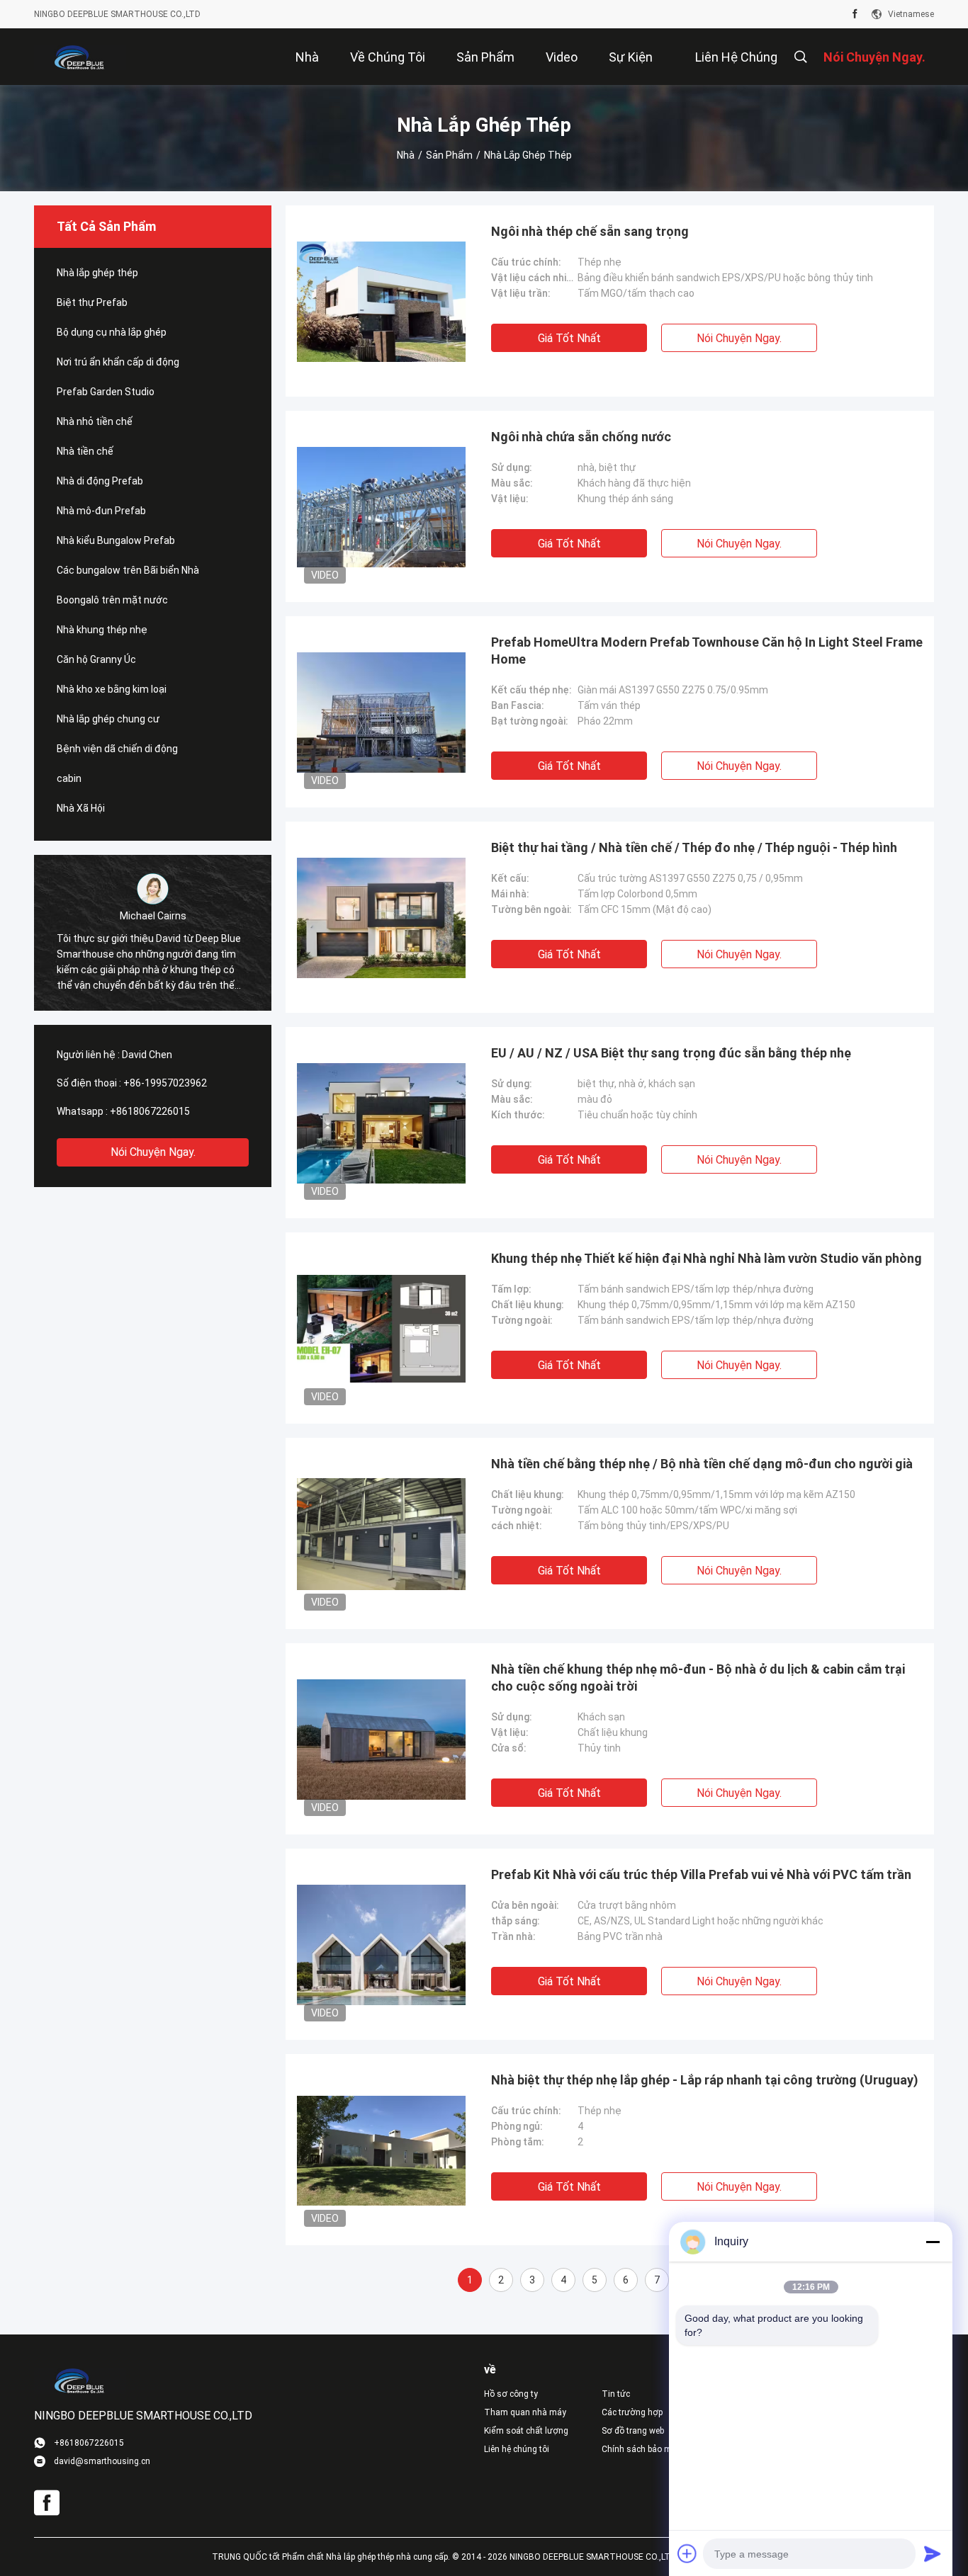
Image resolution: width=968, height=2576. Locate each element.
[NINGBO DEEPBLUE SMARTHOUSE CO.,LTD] (80, 57)
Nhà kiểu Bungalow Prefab (116, 540)
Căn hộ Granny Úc (96, 659)
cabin (69, 778)
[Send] (933, 2553)
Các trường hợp (632, 2412)
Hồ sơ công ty (511, 2394)
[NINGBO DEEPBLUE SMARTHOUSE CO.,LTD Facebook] (855, 14)
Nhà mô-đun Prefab (101, 511)
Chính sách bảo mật (641, 2449)
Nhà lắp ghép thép (97, 273)
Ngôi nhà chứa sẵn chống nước (581, 437)
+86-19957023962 (165, 1083)
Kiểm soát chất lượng (526, 2431)
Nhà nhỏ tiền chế (95, 421)
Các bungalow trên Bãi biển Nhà (128, 570)
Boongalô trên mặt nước (112, 600)
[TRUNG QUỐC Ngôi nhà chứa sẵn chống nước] (381, 506)
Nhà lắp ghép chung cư (108, 719)
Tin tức (616, 2394)
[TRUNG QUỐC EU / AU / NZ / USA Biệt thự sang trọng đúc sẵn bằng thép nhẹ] (381, 1123)
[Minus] (933, 2242)
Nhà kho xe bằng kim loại (112, 689)
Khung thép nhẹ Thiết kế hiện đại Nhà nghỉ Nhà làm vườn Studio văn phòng (707, 1258)
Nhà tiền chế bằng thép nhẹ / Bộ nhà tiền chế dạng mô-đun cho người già (702, 1464)
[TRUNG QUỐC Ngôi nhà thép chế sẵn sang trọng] (381, 301)
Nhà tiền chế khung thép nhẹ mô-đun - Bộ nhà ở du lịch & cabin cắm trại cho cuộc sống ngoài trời (698, 1678)
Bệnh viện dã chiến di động (117, 749)
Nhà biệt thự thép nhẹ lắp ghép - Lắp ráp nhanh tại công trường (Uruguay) (705, 2080)
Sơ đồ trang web (633, 2431)
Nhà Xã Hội (81, 808)
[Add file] (687, 2553)
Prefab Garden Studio (106, 392)
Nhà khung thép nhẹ (102, 630)
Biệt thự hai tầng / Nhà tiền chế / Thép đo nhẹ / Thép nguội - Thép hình (694, 847)
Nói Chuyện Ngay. (153, 1152)
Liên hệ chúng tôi (517, 2449)
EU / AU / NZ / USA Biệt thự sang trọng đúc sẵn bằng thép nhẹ (671, 1053)
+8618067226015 (150, 1111)
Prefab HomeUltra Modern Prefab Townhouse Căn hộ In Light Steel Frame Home (707, 651)
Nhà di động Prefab (100, 481)
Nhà (406, 155)
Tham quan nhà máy (525, 2412)
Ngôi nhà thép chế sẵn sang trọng (590, 231)
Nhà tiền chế (85, 451)
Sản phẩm (449, 155)
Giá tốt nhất (569, 338)
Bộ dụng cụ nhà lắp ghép (112, 332)
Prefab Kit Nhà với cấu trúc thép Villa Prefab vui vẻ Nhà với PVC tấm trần (701, 1874)
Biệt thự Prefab (92, 302)
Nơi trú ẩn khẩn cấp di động (118, 362)
